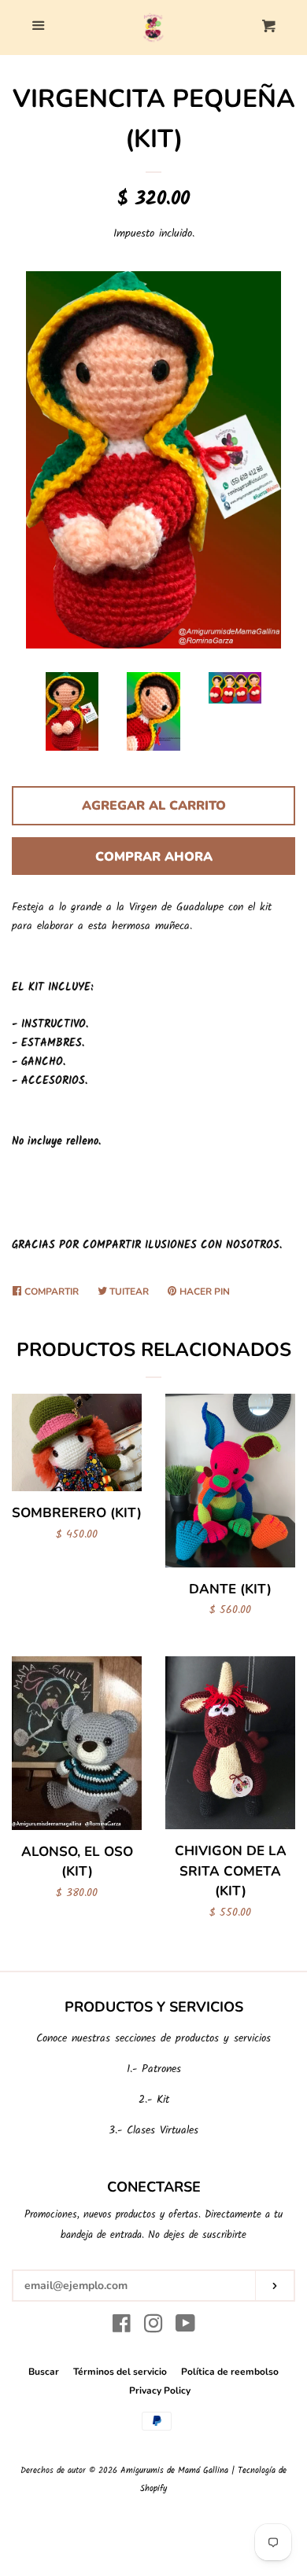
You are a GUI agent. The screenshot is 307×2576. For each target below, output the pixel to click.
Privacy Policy (160, 2390)
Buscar (44, 2372)
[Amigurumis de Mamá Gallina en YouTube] (185, 2328)
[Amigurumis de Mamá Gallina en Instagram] (153, 2328)
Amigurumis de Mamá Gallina (174, 2471)
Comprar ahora (154, 857)
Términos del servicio (120, 2372)
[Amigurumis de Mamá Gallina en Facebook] (122, 2328)
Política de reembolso (230, 2372)
